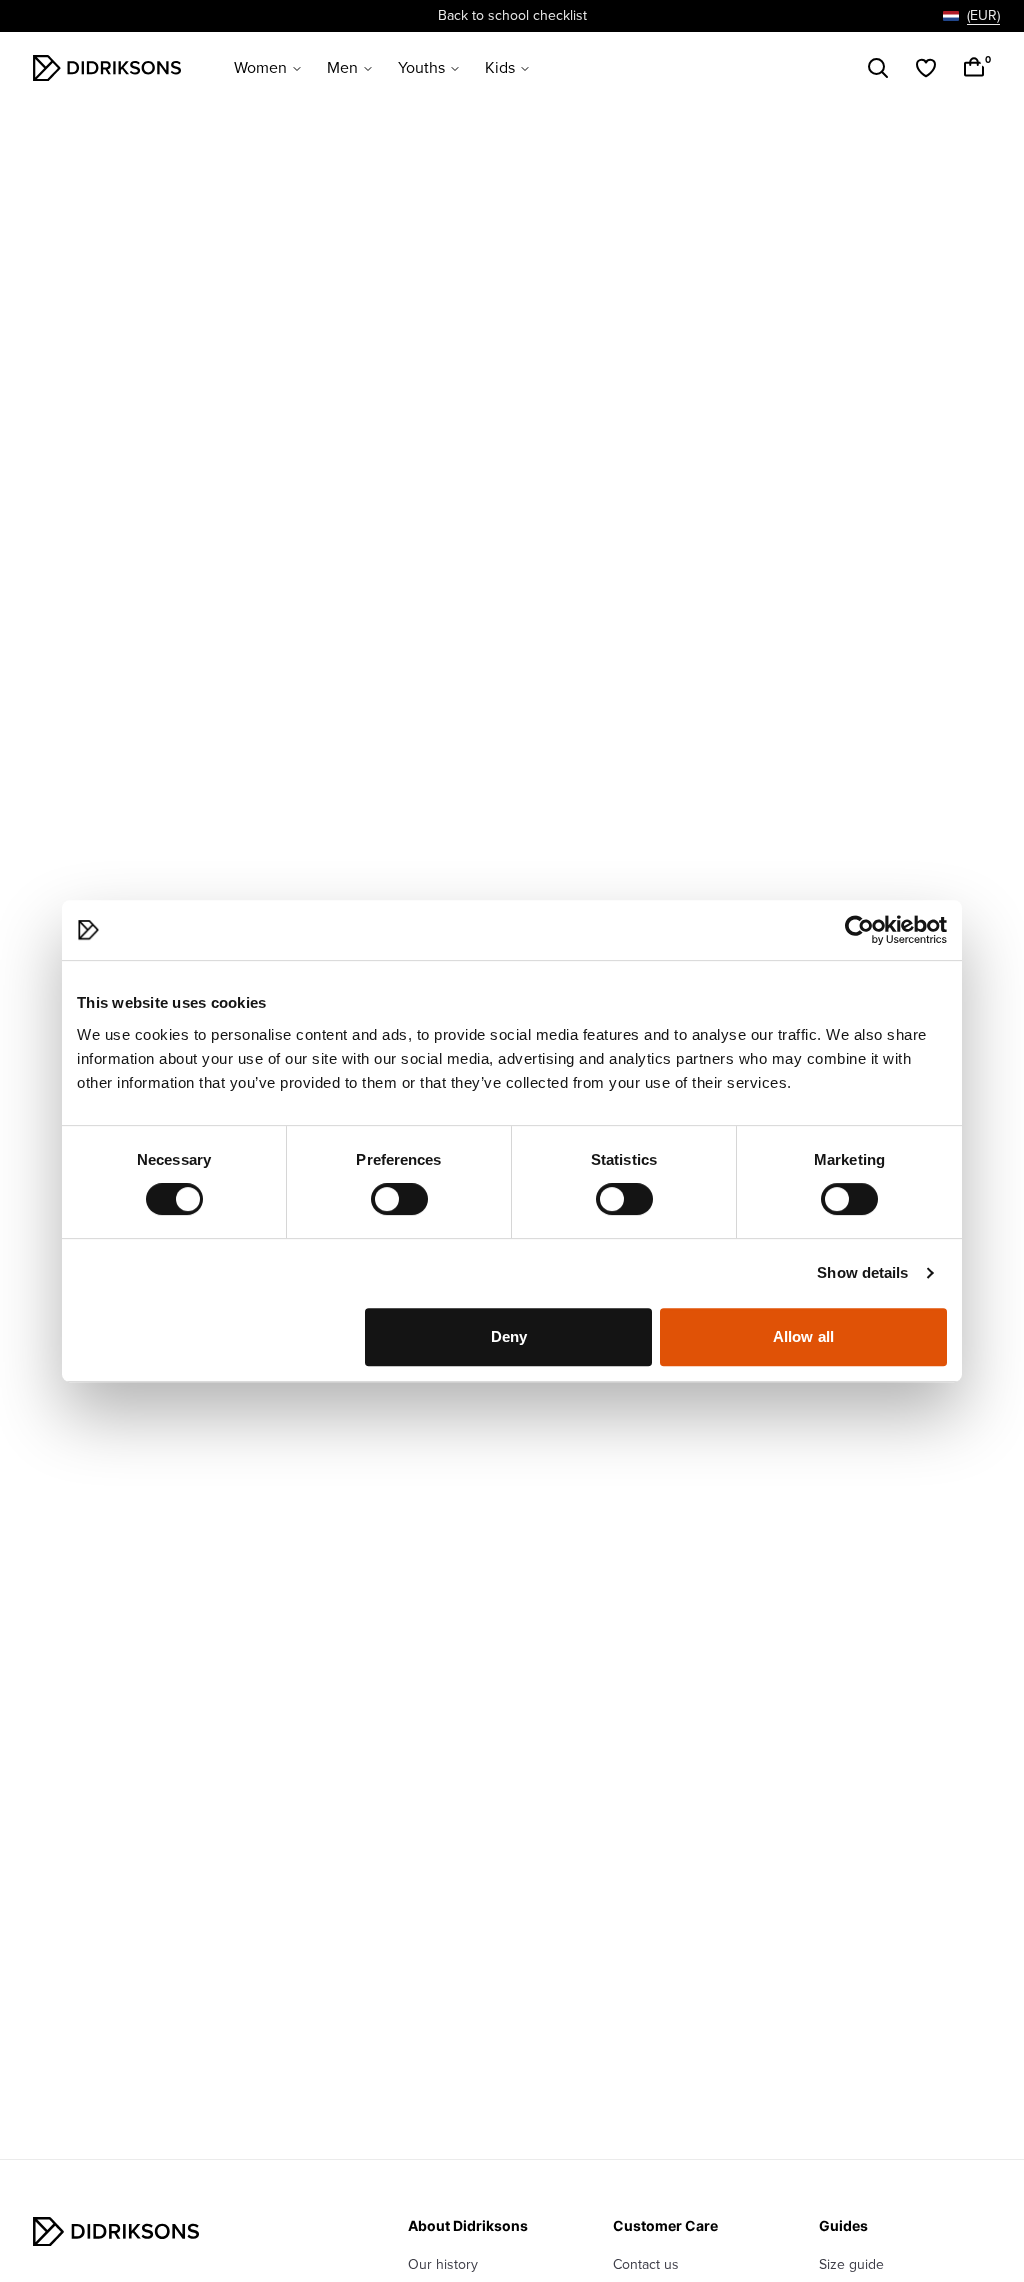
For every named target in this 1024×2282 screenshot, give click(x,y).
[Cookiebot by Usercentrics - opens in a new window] (859, 930)
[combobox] (971, 16)
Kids (500, 68)
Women (260, 68)
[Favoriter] (926, 68)
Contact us (646, 2264)
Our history (443, 2264)
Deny (509, 1336)
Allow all (803, 1336)
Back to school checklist (512, 15)
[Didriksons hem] (107, 68)
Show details (862, 1272)
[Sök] (878, 68)
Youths (421, 68)
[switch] (399, 1199)
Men (342, 68)
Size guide (851, 2264)
